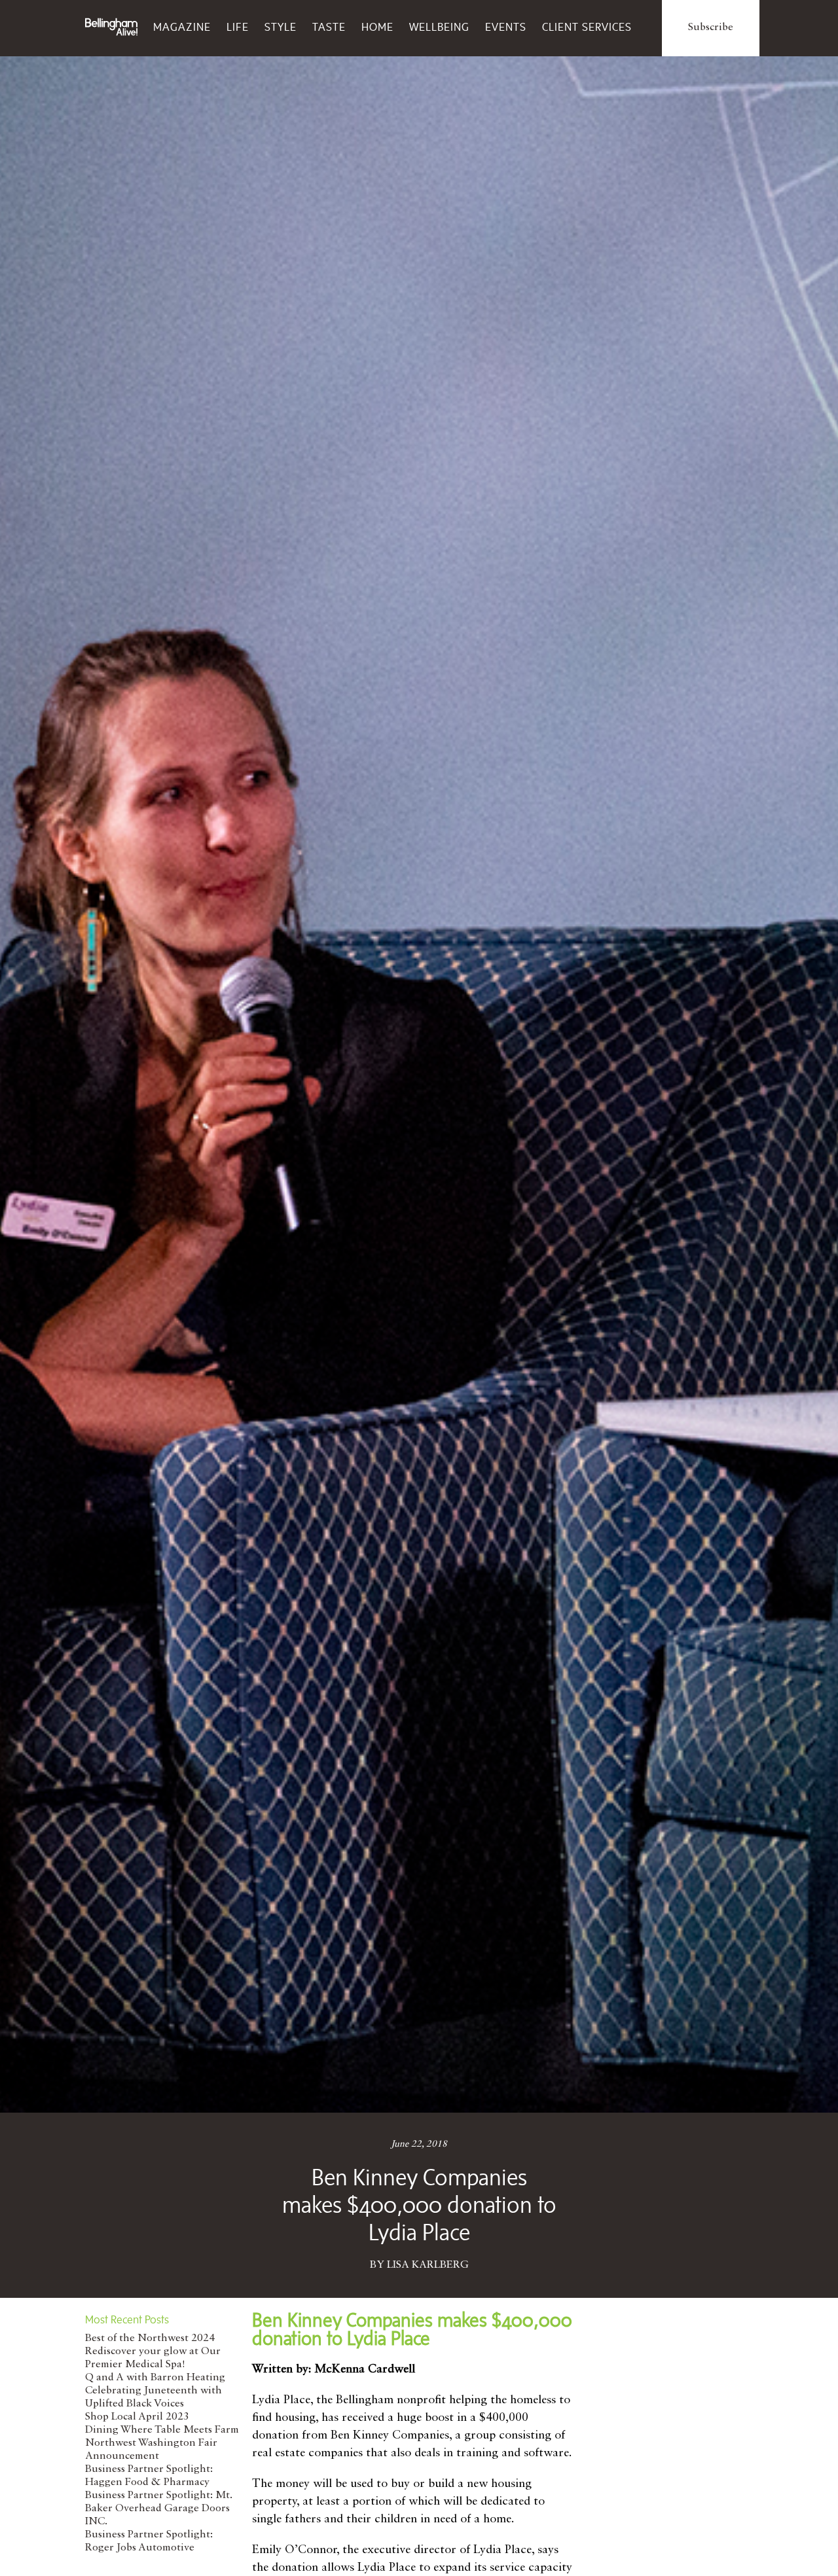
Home (377, 27)
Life (238, 27)
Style (281, 27)
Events (506, 27)
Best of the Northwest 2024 (150, 2338)
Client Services (587, 27)
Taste (329, 27)
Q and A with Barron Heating (155, 2378)
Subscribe (711, 27)
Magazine (182, 27)
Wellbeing (439, 27)
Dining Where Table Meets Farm (162, 2430)
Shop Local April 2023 (137, 2417)
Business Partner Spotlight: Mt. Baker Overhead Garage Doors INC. (158, 2509)
